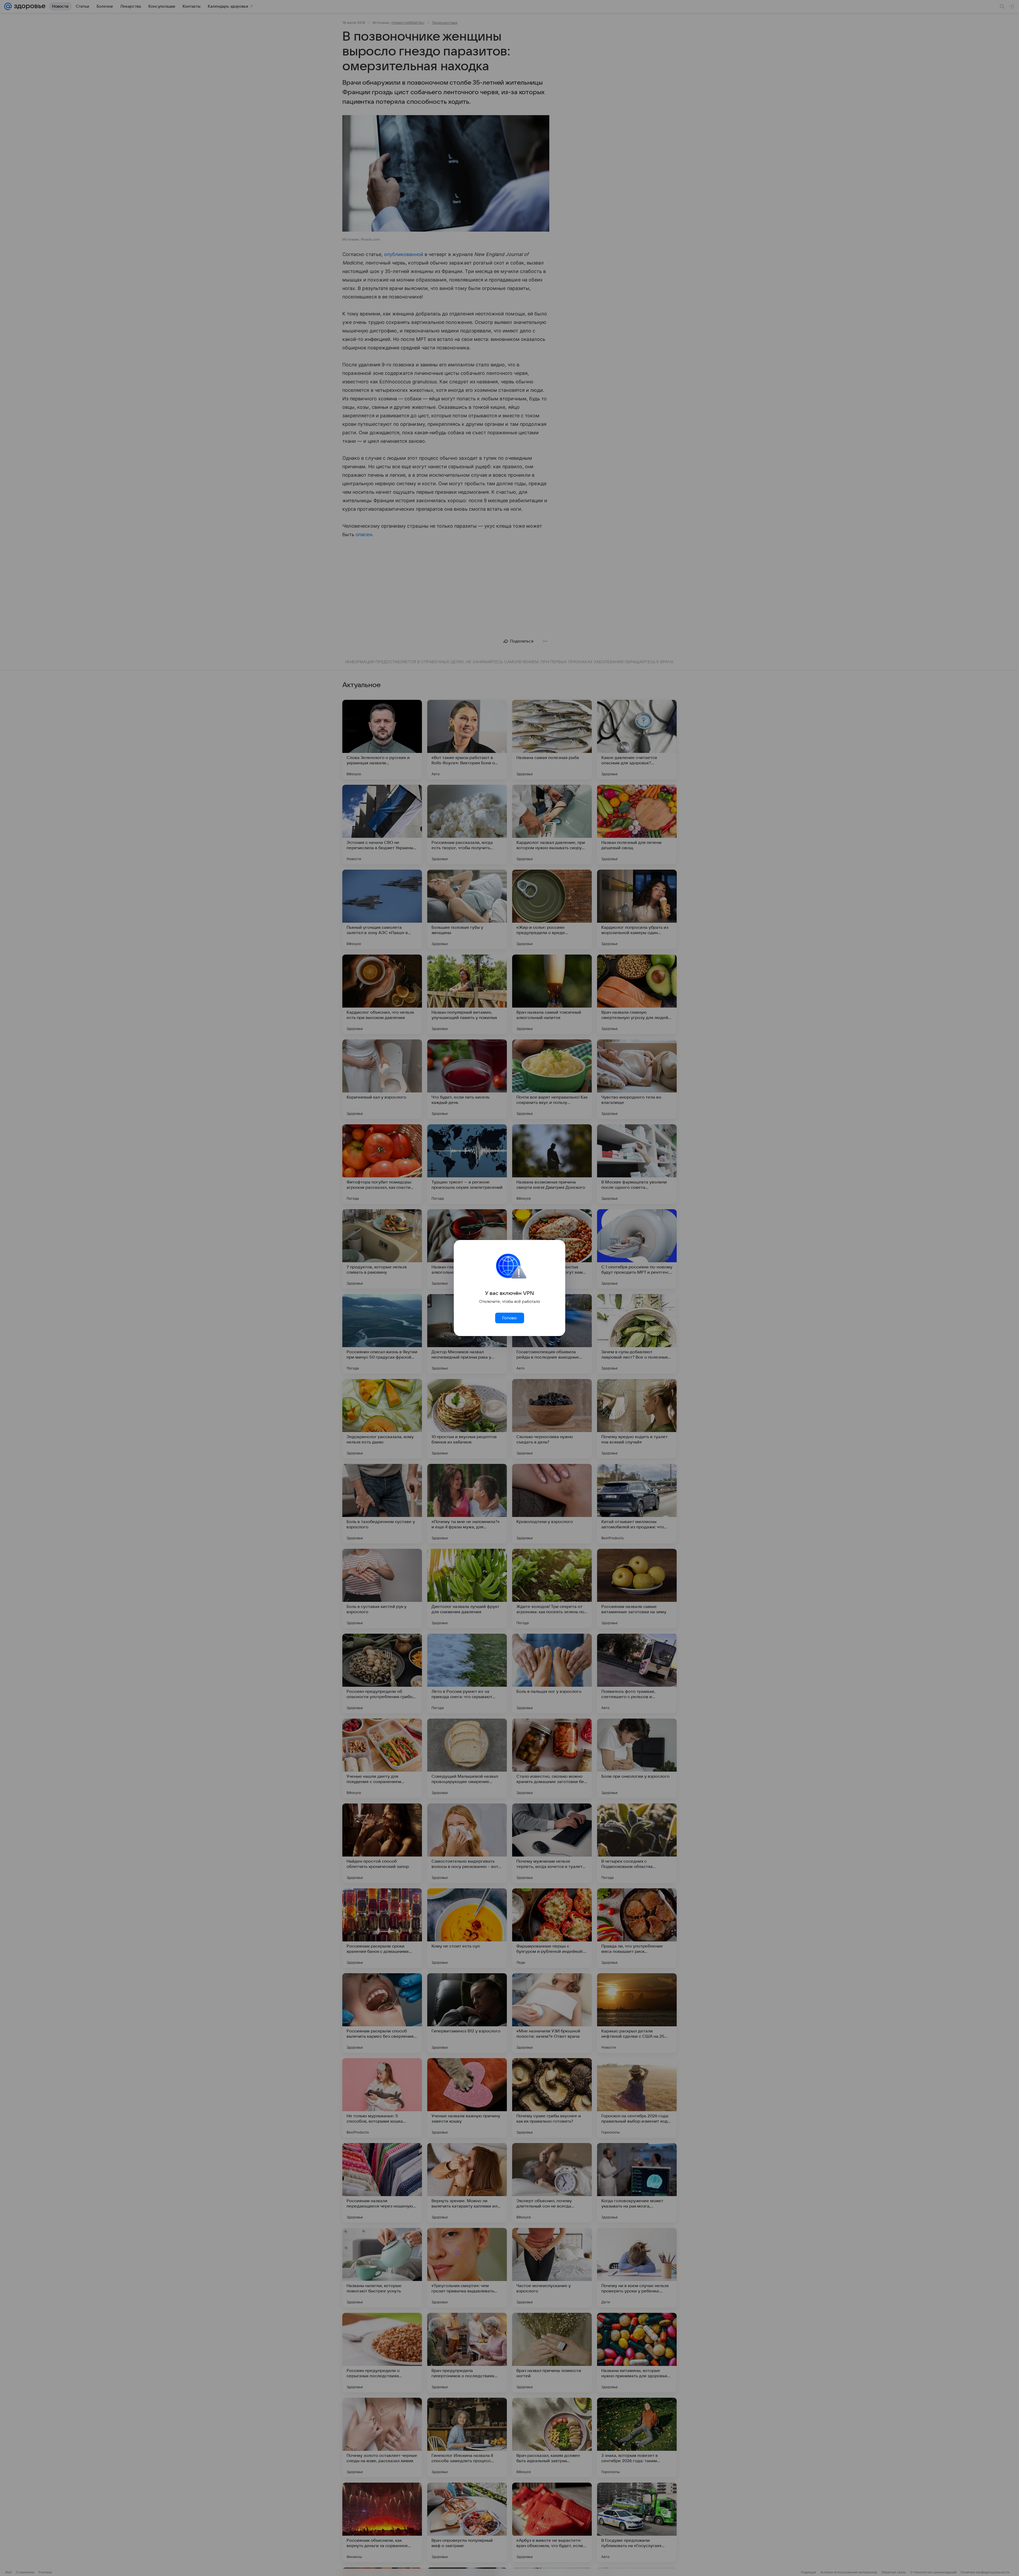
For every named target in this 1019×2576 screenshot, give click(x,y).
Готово (509, 1318)
